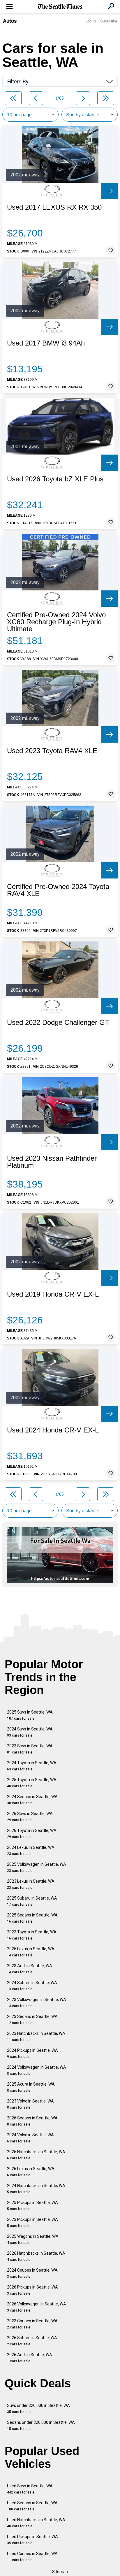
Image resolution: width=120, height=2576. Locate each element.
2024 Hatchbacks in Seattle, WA (36, 2189)
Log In (91, 21)
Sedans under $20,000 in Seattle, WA (41, 2425)
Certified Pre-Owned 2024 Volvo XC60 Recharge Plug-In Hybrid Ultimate (56, 622)
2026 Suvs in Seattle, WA (30, 1817)
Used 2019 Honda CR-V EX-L (53, 1294)
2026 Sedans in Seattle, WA (32, 2121)
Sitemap (60, 2572)
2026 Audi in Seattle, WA (30, 2358)
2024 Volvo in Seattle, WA (30, 2138)
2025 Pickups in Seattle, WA (32, 2206)
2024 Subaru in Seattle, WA (32, 1986)
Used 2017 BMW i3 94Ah (46, 343)
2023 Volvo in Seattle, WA (30, 2104)
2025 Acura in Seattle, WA (31, 2087)
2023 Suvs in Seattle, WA (30, 1749)
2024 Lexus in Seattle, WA (31, 1850)
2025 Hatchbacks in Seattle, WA (36, 2155)
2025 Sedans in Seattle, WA (32, 1918)
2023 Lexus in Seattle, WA (31, 1884)
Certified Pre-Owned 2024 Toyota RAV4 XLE (58, 890)
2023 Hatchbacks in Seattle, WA (36, 2036)
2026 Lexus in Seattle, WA (31, 2172)
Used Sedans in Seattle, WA (32, 2506)
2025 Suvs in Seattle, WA (30, 1715)
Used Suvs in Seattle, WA (30, 2489)
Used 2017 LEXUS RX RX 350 (54, 207)
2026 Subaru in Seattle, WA (32, 2341)
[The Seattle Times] (60, 7)
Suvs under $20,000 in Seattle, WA (38, 2408)
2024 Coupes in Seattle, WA (32, 2273)
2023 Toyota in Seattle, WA (32, 1935)
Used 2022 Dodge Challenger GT (58, 1023)
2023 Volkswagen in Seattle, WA (37, 2003)
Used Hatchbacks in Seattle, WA (36, 2523)
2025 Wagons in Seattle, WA (33, 2239)
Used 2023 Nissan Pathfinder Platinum (52, 1162)
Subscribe (109, 21)
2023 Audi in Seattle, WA (30, 1969)
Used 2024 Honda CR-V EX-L (53, 1430)
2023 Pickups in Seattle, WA (32, 2222)
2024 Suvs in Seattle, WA (30, 1732)
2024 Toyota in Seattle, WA (32, 1766)
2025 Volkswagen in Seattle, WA (37, 1867)
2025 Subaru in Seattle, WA (32, 1901)
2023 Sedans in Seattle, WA (32, 2020)
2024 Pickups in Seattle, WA (32, 2053)
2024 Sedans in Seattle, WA (32, 1800)
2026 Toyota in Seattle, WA (32, 1834)
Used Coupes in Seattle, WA (32, 2557)
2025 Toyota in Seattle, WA (32, 1783)
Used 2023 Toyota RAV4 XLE (52, 751)
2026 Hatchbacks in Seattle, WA (36, 2256)
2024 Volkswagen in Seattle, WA (37, 2070)
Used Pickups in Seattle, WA (32, 2540)
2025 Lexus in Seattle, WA (31, 1952)
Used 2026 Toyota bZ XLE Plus (55, 479)
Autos (10, 21)
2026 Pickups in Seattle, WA (32, 2290)
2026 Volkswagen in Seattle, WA (37, 2307)
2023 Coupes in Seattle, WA (32, 2324)
